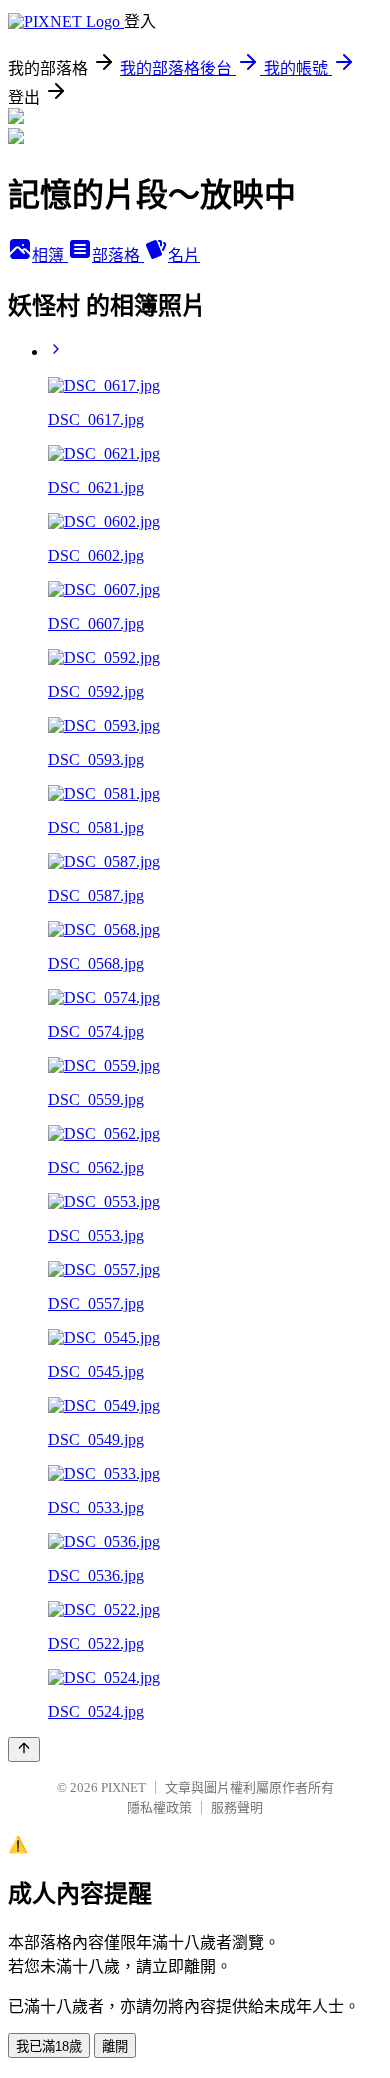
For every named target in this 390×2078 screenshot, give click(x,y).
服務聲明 (237, 1807)
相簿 (50, 255)
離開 (115, 2046)
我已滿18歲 (49, 2046)
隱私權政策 (159, 1807)
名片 (184, 255)
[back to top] (24, 1749)
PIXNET (123, 1787)
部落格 (118, 255)
